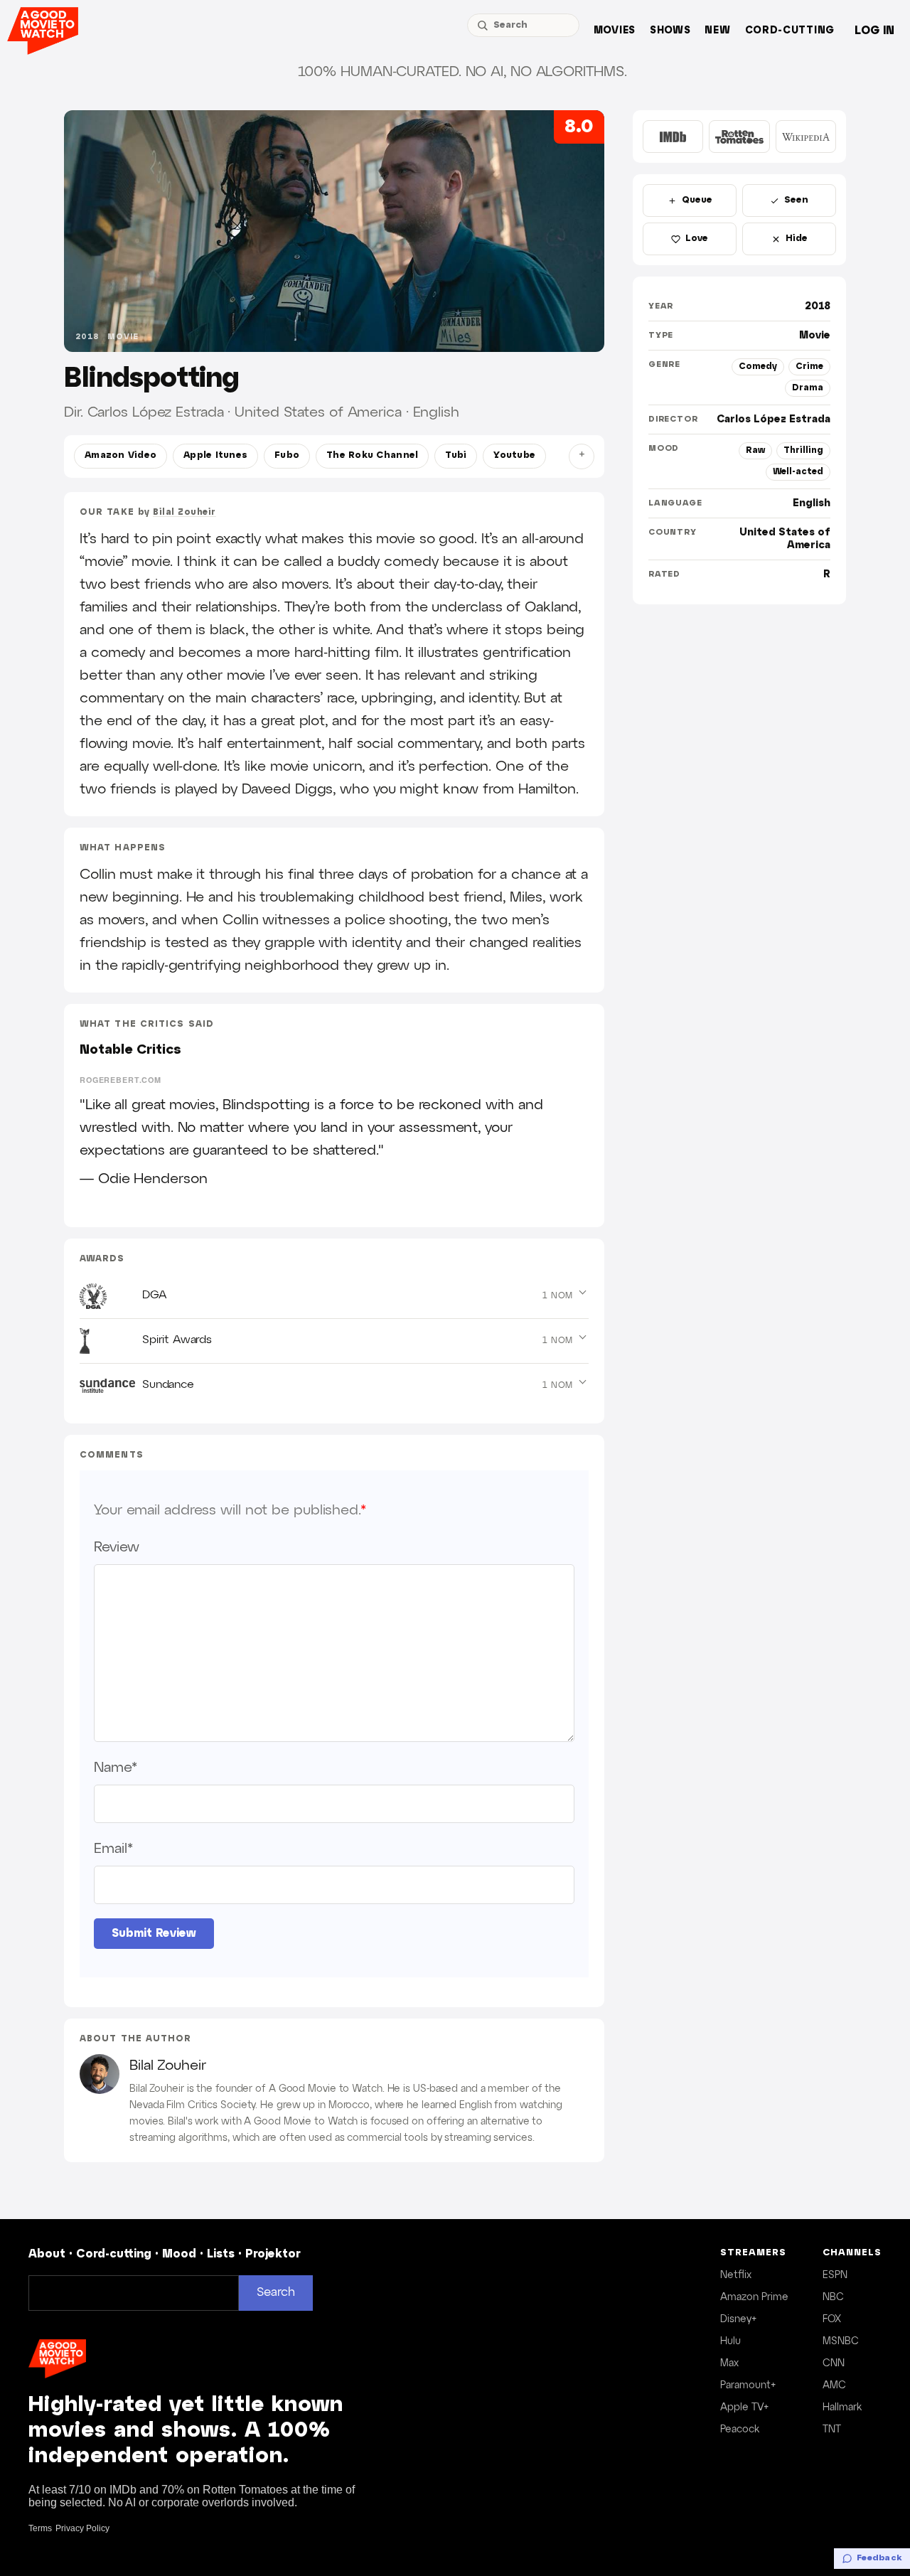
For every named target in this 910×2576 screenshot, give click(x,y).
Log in (874, 31)
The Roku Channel (372, 456)
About (47, 2254)
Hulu (730, 2341)
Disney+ (738, 2319)
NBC (833, 2297)
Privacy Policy (82, 2528)
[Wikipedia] (806, 137)
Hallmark (842, 2407)
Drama (808, 388)
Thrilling (803, 450)
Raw (755, 450)
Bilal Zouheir (184, 512)
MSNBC (841, 2341)
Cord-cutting (790, 31)
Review (116, 1547)
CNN (834, 2363)
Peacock (740, 2430)
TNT (832, 2430)
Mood (179, 2254)
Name (116, 1768)
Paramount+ (748, 2385)
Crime (809, 367)
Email (113, 1849)
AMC (834, 2385)
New (717, 31)
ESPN (835, 2275)
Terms (40, 2528)
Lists (221, 2254)
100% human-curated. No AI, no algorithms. (462, 72)
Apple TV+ (744, 2407)
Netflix (736, 2275)
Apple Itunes (215, 456)
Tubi (456, 456)
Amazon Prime (754, 2297)
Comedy (758, 367)
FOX (832, 2319)
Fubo (287, 456)
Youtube (514, 456)
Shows (670, 31)
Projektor (273, 2254)
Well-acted (798, 472)
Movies (615, 31)
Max (729, 2363)
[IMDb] (673, 137)
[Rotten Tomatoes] (739, 137)
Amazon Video (121, 456)
